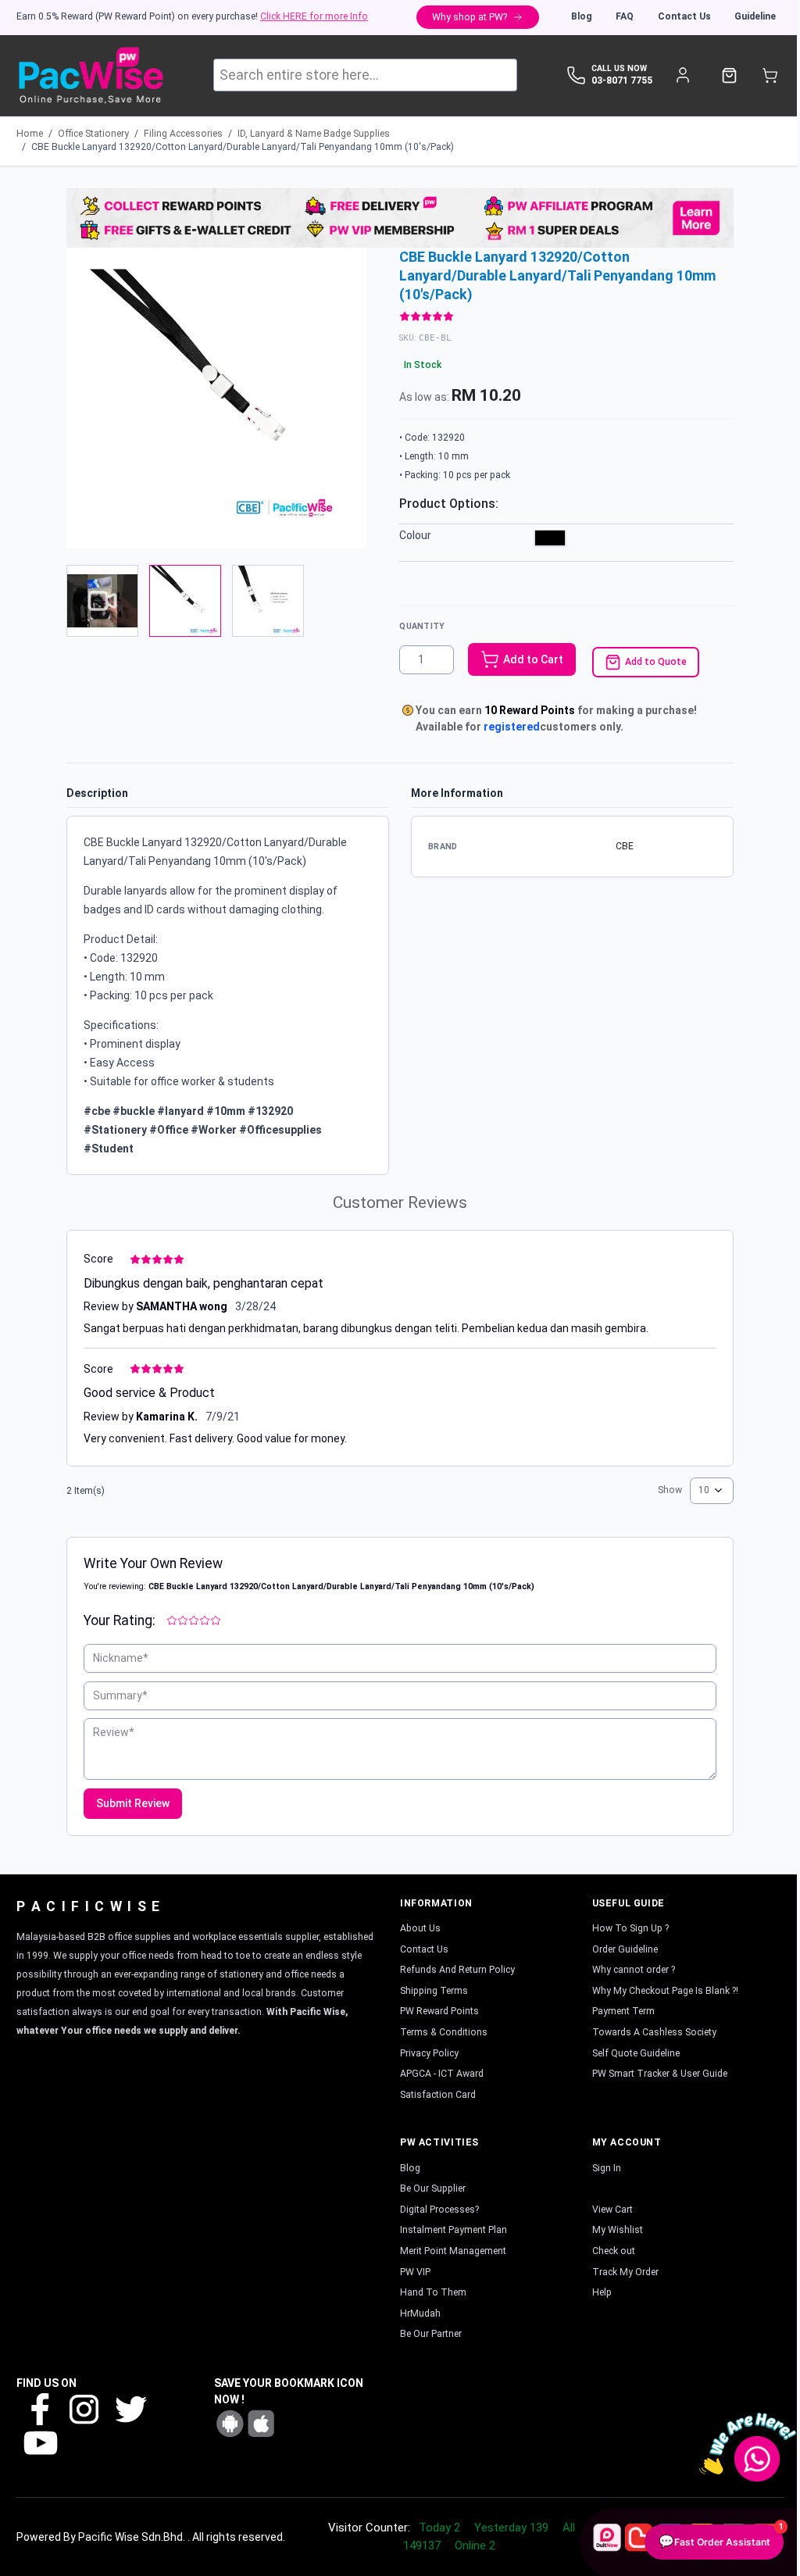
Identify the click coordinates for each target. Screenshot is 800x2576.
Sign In (607, 2168)
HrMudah (420, 2313)
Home (30, 134)
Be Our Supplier (433, 2188)
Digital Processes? (439, 2210)
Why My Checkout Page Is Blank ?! (665, 1991)
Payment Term (623, 2011)
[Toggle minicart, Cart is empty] (770, 75)
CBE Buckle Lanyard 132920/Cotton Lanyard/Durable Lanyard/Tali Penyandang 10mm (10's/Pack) (243, 147)
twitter (130, 2408)
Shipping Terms (434, 1991)
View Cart (612, 2210)
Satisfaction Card (438, 2095)
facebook (39, 2408)
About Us (420, 1928)
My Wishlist (618, 2230)
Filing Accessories (183, 134)
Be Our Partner (431, 2334)
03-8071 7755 (622, 80)
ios (261, 2424)
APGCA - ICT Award (442, 2074)
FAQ (625, 16)
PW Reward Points (439, 2011)
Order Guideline (625, 1949)
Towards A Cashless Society (654, 2032)
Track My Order (625, 2272)
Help (602, 2292)
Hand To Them (433, 2292)
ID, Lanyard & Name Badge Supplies (314, 134)
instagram (84, 2408)
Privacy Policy (429, 2053)
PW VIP (415, 2272)
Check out (614, 2251)
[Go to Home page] (90, 75)
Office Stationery (93, 134)
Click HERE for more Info (314, 16)
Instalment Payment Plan (454, 2230)
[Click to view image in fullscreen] (216, 398)
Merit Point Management (453, 2251)
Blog (582, 16)
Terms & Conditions (444, 2032)
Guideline (755, 16)
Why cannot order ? (634, 1970)
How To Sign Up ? (630, 1928)
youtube (39, 2442)
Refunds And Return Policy (457, 1970)
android (230, 2424)
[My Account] (682, 75)
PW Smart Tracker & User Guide (660, 2074)
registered (512, 727)
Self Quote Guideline (636, 2053)
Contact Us (684, 16)
